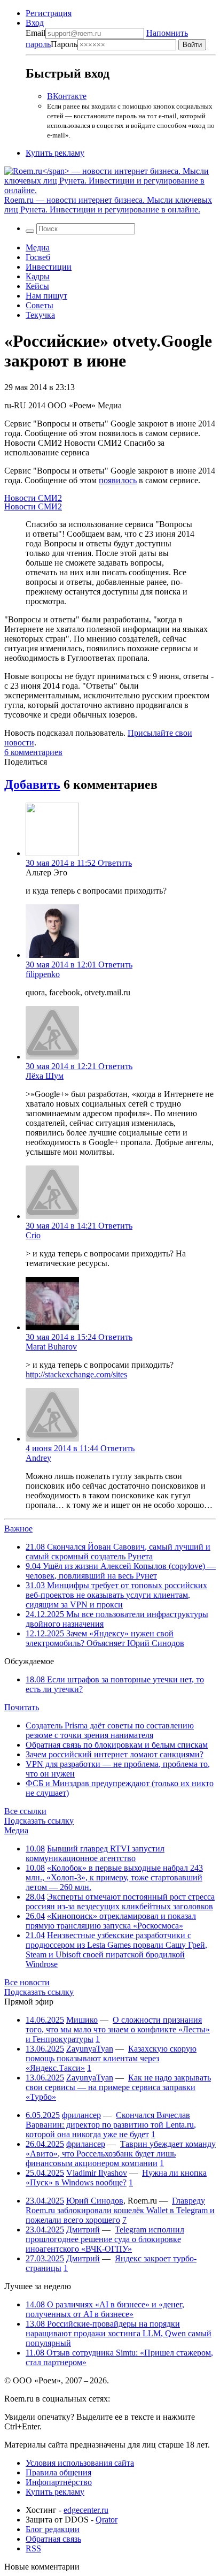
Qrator (107, 2520)
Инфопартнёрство (59, 2482)
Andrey (38, 1458)
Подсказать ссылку (39, 1821)
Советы (40, 305)
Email (36, 33)
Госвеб (38, 257)
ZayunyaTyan (90, 2049)
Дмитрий (83, 2230)
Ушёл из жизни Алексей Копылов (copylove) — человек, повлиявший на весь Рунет (121, 1571)
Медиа (38, 247)
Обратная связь (53, 2539)
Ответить (115, 863)
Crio (33, 1235)
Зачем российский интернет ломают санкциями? (115, 1754)
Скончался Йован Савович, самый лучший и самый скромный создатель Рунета (118, 1552)
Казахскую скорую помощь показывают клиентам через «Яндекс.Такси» (111, 2058)
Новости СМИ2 (33, 498)
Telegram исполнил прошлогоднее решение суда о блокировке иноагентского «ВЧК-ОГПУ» (105, 2239)
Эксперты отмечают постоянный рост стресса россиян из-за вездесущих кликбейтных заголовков (120, 1901)
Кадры (38, 276)
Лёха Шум (45, 1076)
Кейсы (37, 286)
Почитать (22, 1707)
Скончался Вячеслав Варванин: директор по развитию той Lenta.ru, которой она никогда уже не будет (111, 2125)
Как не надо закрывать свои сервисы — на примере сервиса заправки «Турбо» (118, 2087)
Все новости (27, 1982)
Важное (18, 1529)
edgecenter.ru (86, 2510)
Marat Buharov (51, 1347)
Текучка (40, 315)
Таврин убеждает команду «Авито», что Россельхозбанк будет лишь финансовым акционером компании (121, 2154)
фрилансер (81, 2115)
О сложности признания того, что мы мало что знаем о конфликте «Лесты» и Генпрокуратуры (118, 2029)
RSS (33, 2548)
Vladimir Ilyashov (97, 2173)
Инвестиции (49, 267)
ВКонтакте (67, 96)
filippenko (43, 974)
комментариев (33, 752)
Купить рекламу (55, 153)
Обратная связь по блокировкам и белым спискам (117, 1745)
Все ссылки (25, 1811)
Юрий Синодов (95, 2201)
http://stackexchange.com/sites (76, 1374)
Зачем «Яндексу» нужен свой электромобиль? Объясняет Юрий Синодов (105, 1638)
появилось (118, 480)
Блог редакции (53, 2529)
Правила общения (58, 2472)
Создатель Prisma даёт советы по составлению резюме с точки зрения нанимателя (110, 1730)
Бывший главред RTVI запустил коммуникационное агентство (95, 1853)
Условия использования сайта (80, 2463)
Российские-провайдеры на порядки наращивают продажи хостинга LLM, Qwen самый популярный (119, 2333)
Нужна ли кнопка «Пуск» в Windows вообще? (116, 2178)
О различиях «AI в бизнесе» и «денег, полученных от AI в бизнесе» (105, 2309)
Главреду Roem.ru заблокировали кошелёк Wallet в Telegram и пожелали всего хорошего (120, 2210)
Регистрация (49, 13)
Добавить (32, 784)
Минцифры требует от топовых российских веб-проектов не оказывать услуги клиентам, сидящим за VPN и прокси (116, 1595)
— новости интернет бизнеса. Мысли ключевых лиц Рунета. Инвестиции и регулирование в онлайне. (108, 205)
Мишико (82, 2020)
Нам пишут (46, 296)
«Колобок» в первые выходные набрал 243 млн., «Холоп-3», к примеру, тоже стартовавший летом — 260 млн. (114, 1877)
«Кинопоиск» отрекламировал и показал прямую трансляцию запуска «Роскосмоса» (111, 1921)
